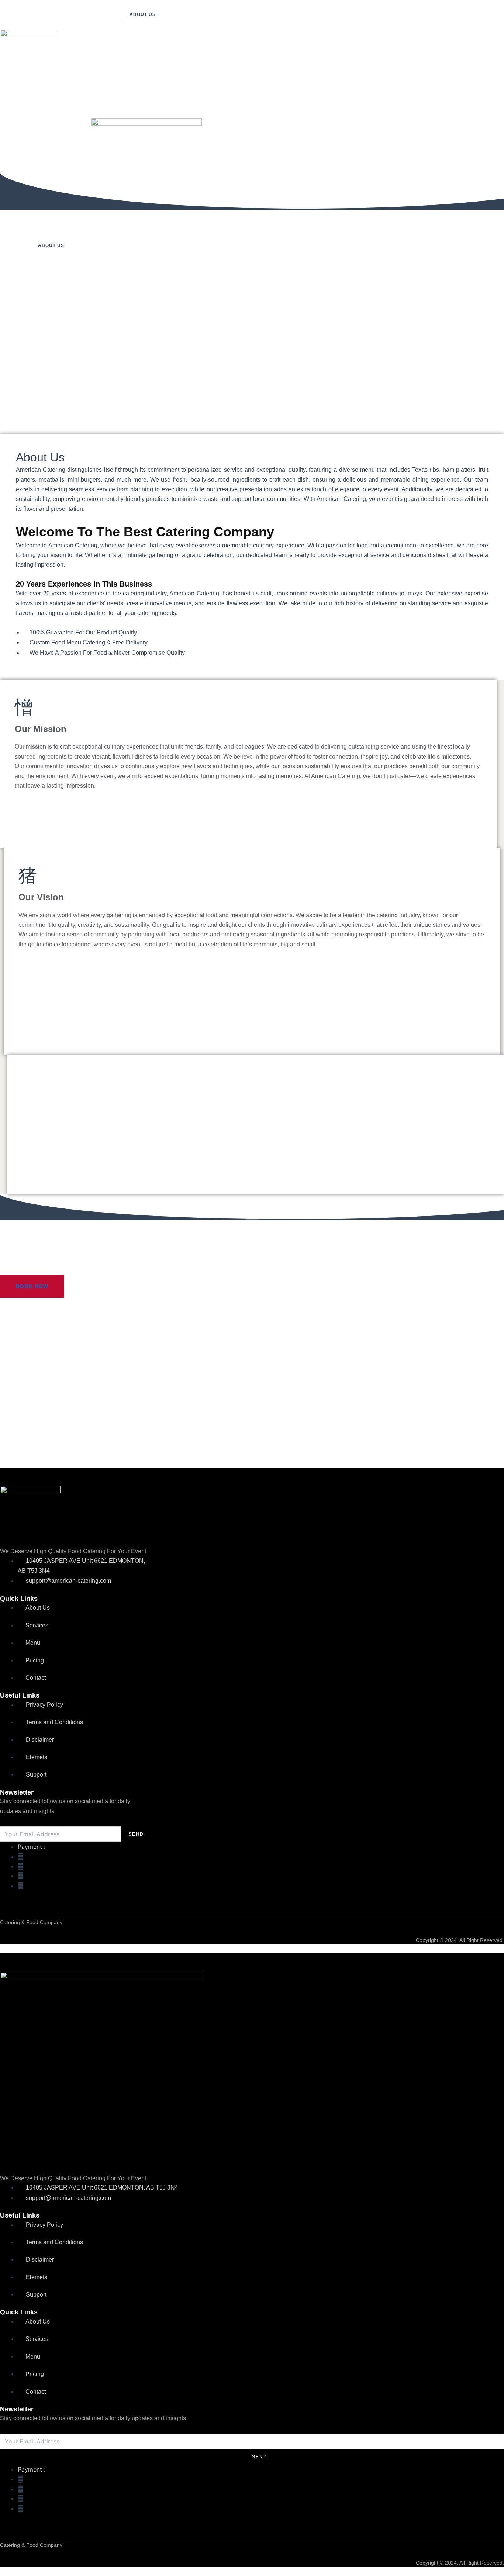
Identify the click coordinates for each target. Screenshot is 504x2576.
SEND (136, 1834)
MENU (15, 104)
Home (109, 14)
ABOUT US (143, 14)
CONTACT (85, 104)
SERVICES (181, 14)
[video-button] (252, 1234)
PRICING (47, 104)
